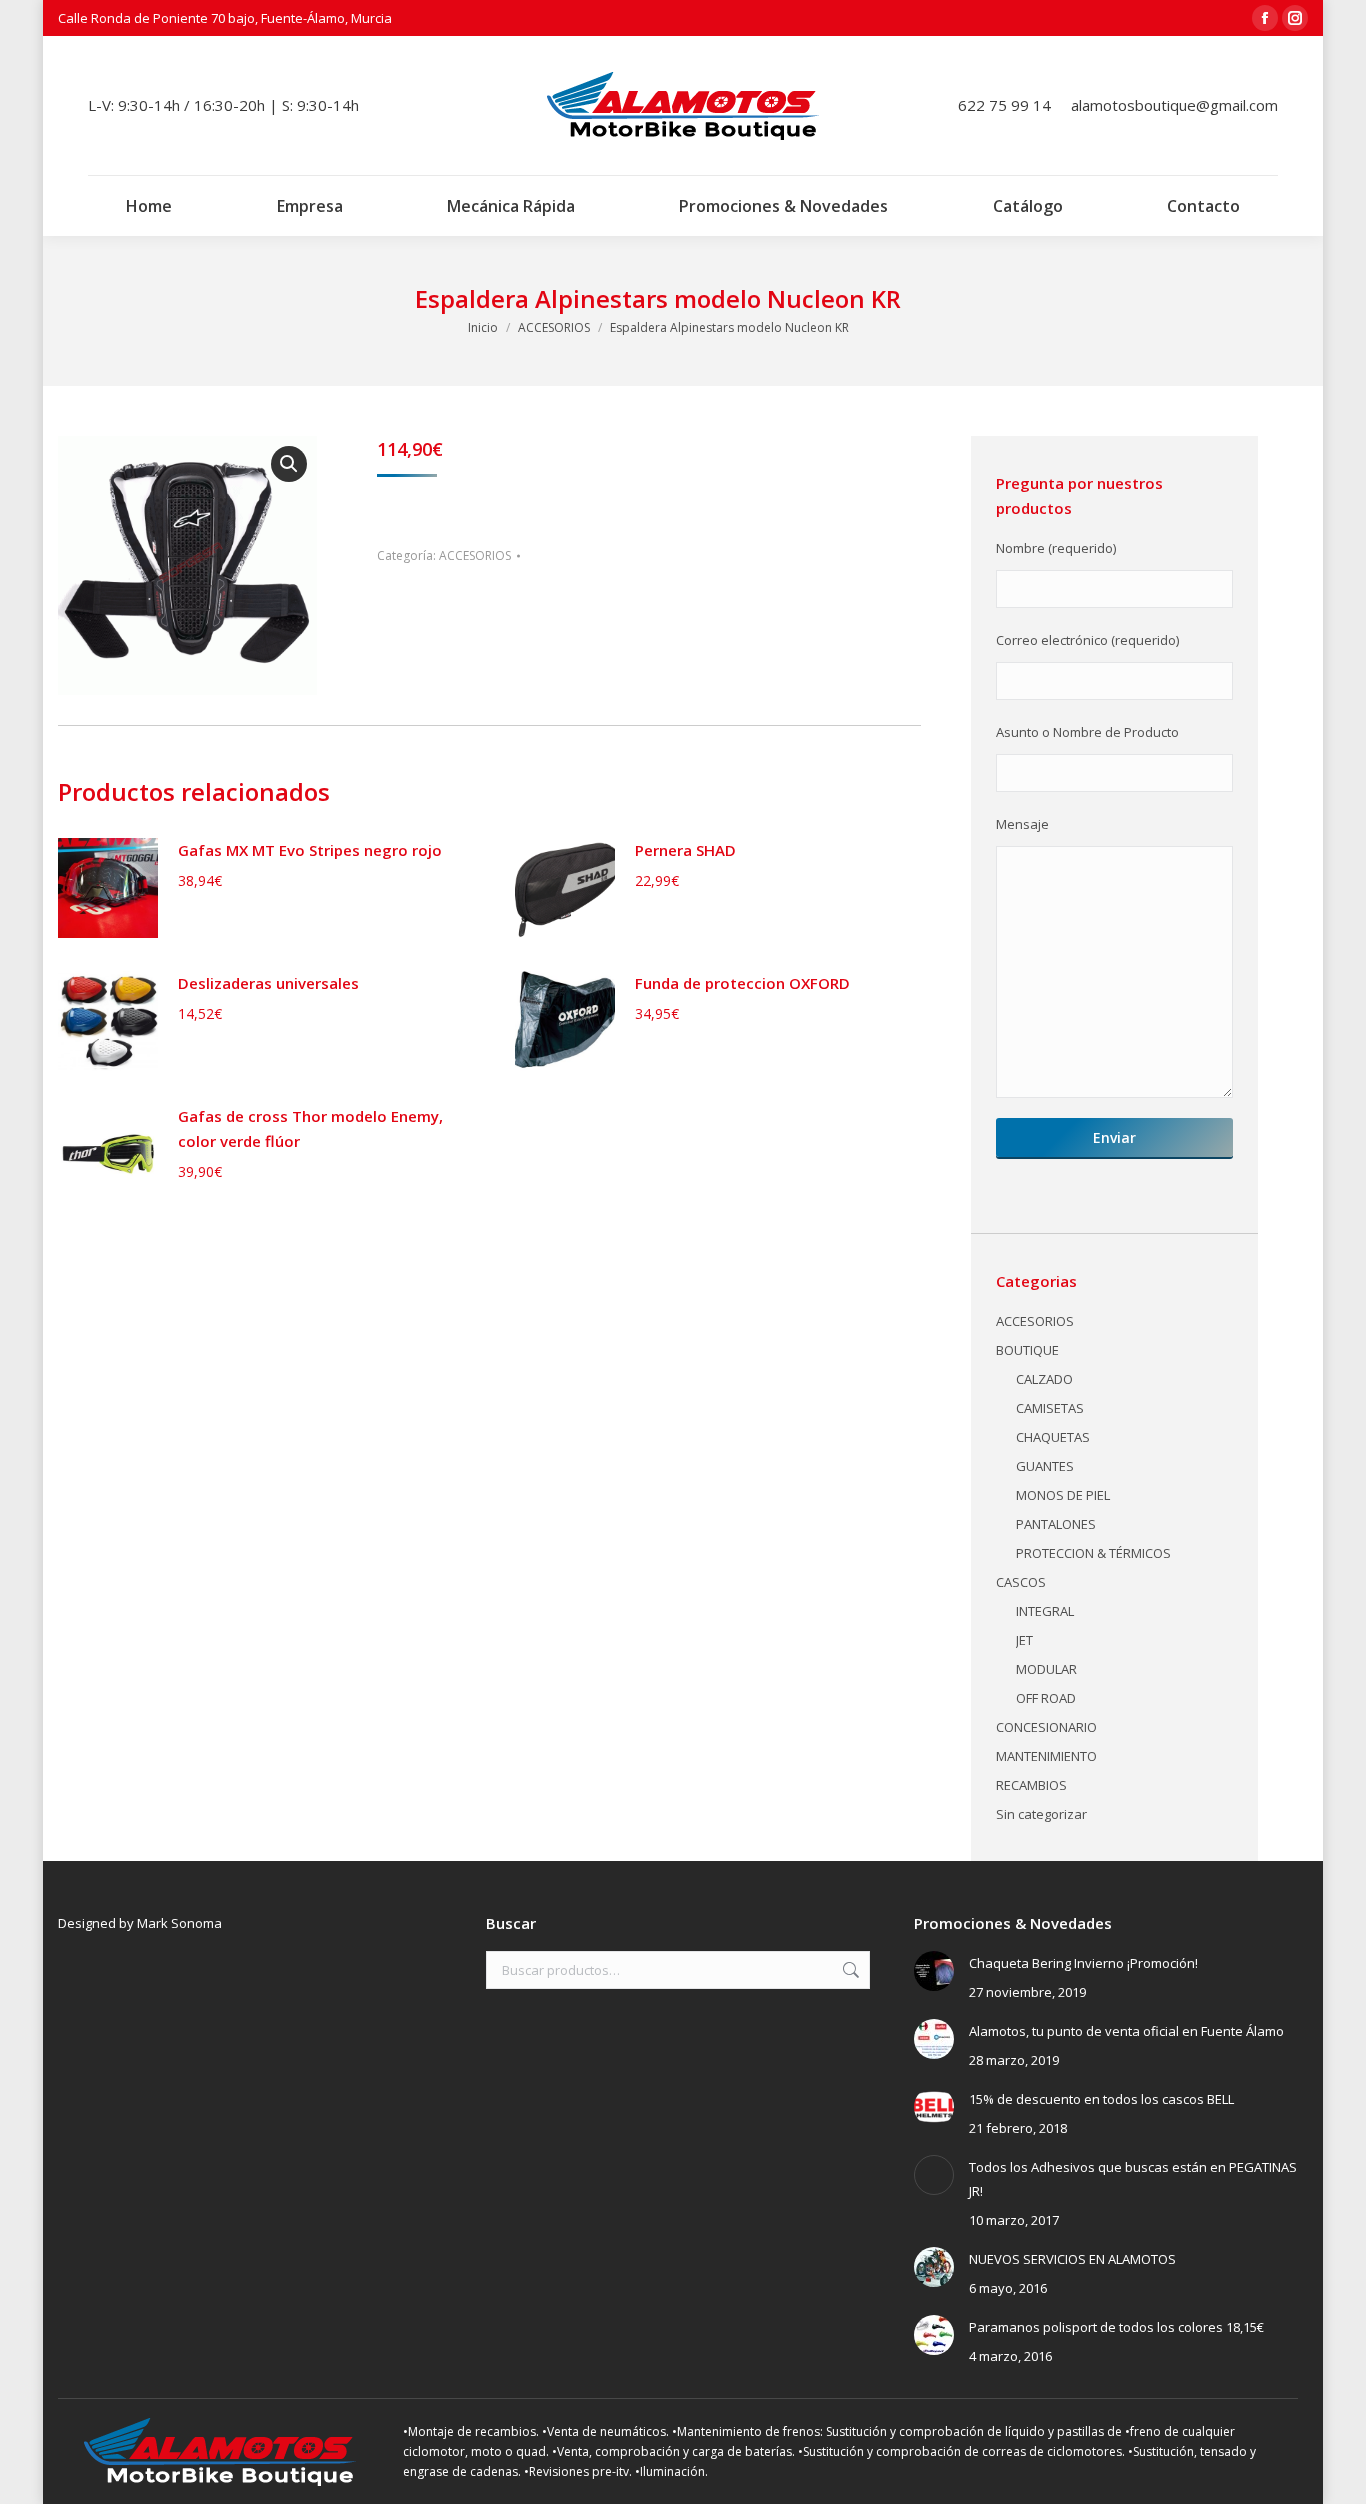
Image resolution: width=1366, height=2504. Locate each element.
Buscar (849, 1970)
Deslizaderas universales (268, 983)
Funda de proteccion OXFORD (742, 983)
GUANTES (1045, 1466)
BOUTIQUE (1027, 1350)
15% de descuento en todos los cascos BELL (1101, 2099)
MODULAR (1046, 1669)
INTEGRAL (1045, 1611)
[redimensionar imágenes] (934, 1971)
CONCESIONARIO (1046, 1727)
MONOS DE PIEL (1063, 1495)
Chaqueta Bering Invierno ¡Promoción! (1083, 1963)
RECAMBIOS (1031, 1785)
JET (1024, 1640)
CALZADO (1044, 1379)
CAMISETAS (1050, 1408)
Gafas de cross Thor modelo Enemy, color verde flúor (310, 1128)
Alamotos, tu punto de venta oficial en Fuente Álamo (1126, 2031)
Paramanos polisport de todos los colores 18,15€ (1116, 2327)
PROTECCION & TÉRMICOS (1093, 1553)
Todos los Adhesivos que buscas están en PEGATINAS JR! (1133, 2179)
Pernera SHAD (685, 850)
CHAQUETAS (1053, 1437)
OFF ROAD (1046, 1698)
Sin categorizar (1041, 1814)
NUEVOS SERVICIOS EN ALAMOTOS (1072, 2259)
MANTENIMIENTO (1046, 1756)
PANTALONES (1056, 1524)
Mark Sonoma (179, 1923)
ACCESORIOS (475, 555)
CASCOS (1021, 1582)
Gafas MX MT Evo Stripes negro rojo (310, 850)
